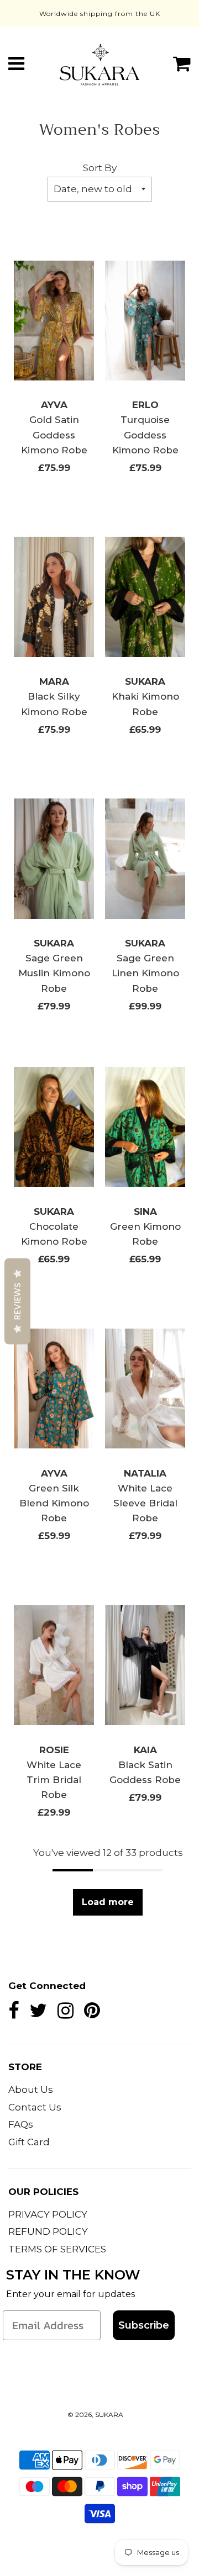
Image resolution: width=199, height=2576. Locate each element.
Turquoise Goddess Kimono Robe (145, 435)
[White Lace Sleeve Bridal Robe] (145, 1389)
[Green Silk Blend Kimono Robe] (54, 1389)
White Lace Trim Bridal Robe (54, 1780)
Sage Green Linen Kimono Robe (145, 973)
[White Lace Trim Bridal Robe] (54, 1665)
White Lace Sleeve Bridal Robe (145, 1503)
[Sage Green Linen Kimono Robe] (145, 859)
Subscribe (144, 2325)
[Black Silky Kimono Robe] (54, 597)
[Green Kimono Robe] (145, 1127)
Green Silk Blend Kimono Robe (54, 1503)
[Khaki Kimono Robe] (145, 597)
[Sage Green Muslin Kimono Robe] (54, 859)
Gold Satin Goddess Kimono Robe (54, 435)
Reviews (17, 1301)
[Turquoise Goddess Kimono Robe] (145, 320)
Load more (108, 1902)
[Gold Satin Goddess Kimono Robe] (54, 320)
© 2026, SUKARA (95, 2414)
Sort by (100, 168)
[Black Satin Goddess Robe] (145, 1665)
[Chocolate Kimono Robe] (54, 1127)
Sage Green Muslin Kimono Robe (54, 973)
